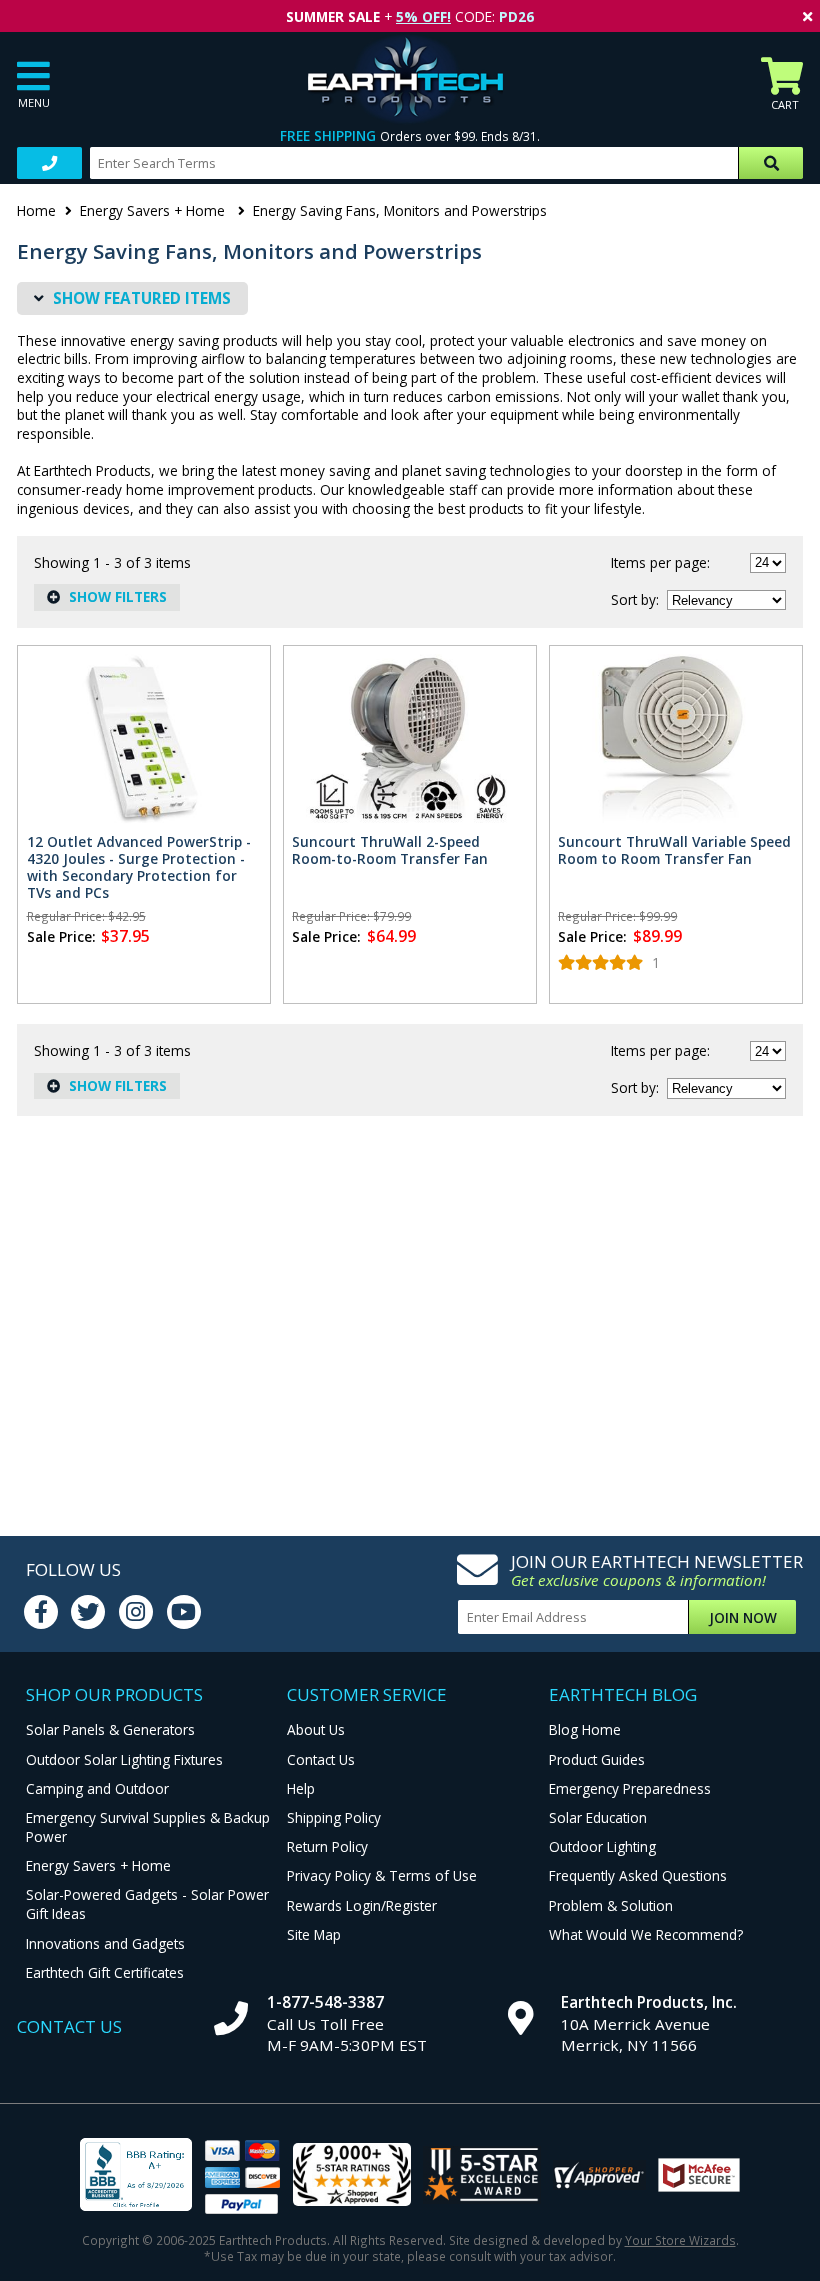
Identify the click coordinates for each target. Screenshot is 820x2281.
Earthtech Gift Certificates (105, 1972)
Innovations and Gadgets (105, 1943)
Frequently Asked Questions (638, 1875)
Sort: (635, 599)
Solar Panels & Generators (110, 1729)
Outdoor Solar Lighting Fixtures (124, 1759)
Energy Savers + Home (154, 210)
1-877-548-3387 (325, 2002)
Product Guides (597, 1759)
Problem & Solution (611, 1905)
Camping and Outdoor (97, 1788)
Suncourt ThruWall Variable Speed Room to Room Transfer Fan (674, 850)
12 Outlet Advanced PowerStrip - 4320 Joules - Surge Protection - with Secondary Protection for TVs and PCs (139, 867)
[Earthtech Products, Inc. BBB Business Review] (136, 2176)
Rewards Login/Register (362, 1905)
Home (36, 210)
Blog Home (585, 1729)
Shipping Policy (334, 1817)
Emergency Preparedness (630, 1788)
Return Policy (327, 1846)
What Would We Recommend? (646, 1934)
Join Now (743, 1617)
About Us (316, 1729)
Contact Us (321, 1759)
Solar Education (598, 1817)
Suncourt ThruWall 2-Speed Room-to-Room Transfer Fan (390, 850)
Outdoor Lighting (602, 1846)
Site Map (314, 1934)
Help (301, 1788)
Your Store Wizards (680, 2240)
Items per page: (660, 562)
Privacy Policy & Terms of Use (382, 1875)
